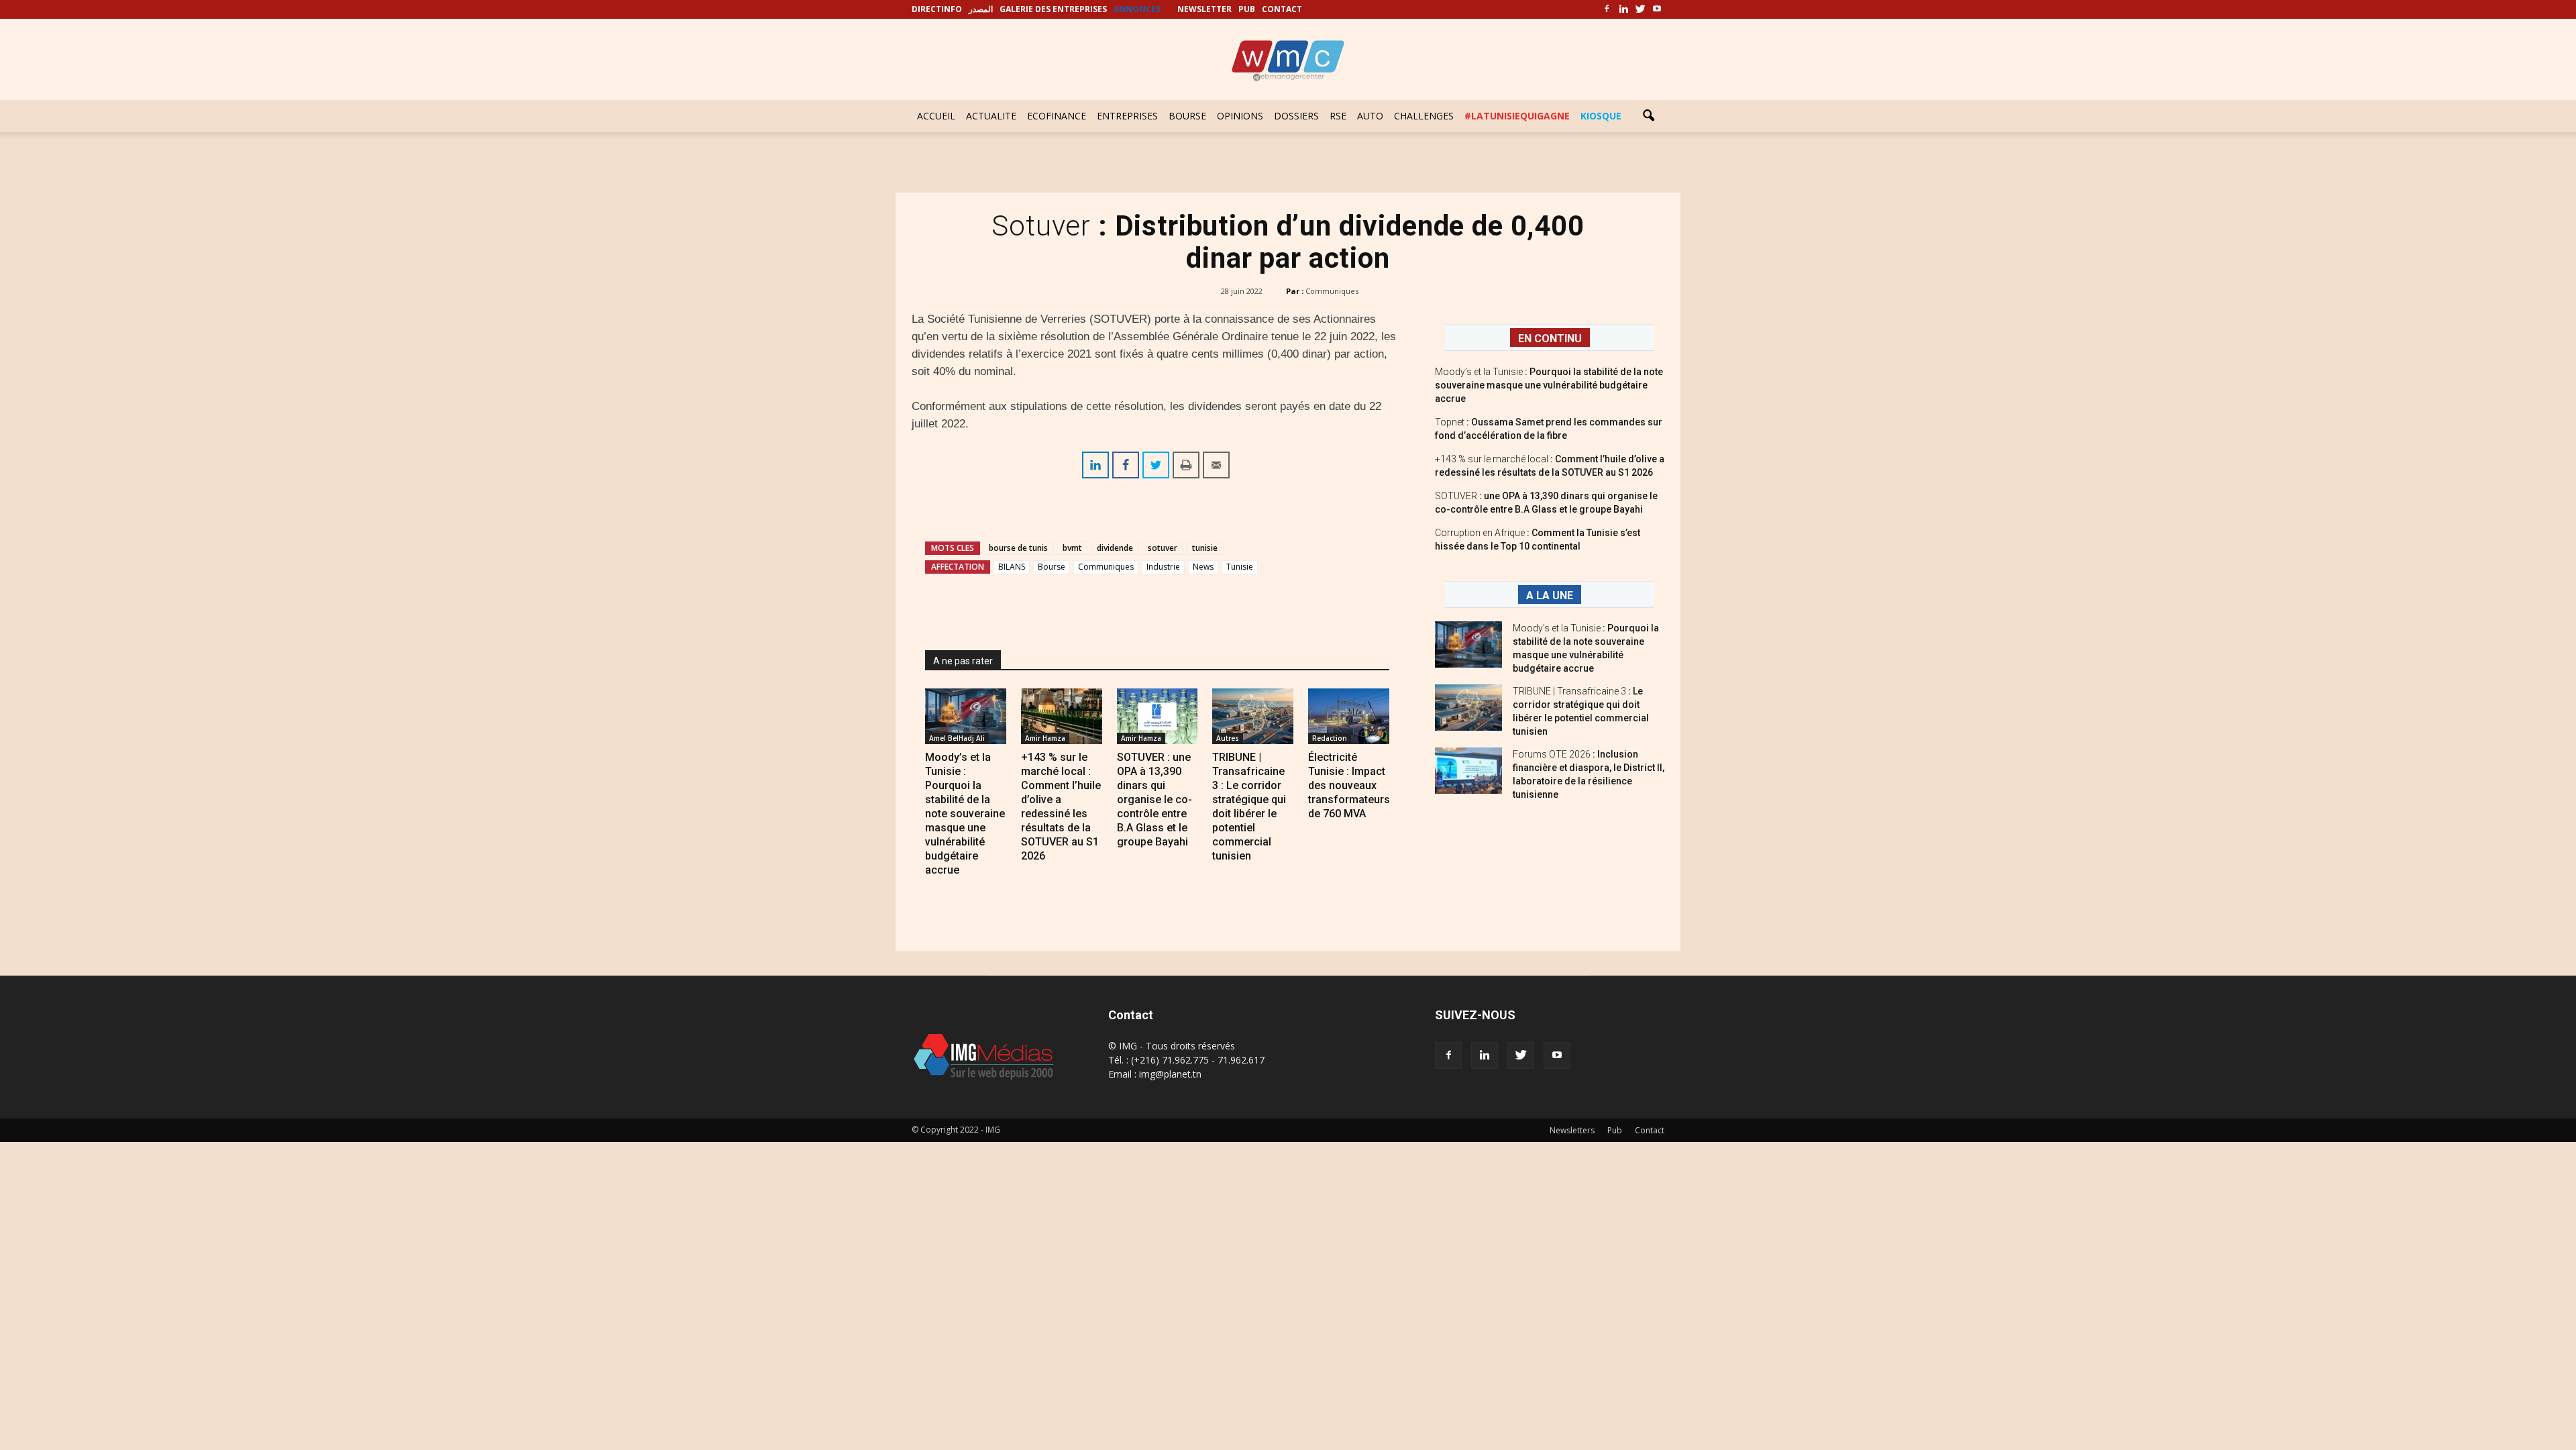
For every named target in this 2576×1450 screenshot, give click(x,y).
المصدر (981, 9)
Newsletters (1572, 1130)
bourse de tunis (1018, 548)
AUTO (1370, 116)
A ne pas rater (963, 661)
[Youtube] (1657, 9)
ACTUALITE (991, 116)
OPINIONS (1240, 116)
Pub (1615, 1130)
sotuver (1163, 548)
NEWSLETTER (1204, 9)
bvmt (1072, 548)
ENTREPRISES (1127, 116)
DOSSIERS (1296, 116)
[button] (1648, 116)
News (1203, 567)
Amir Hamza (1045, 738)
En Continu (1550, 339)
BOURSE (1187, 116)
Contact (1650, 1130)
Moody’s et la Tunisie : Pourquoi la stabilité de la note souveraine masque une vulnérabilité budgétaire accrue (965, 814)
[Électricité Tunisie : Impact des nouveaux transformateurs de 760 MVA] (1349, 716)
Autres (1228, 738)
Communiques (1332, 291)
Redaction (1330, 738)
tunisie (1205, 548)
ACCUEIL (936, 116)
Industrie (1163, 567)
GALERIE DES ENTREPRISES (1053, 9)
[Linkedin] (1623, 9)
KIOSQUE (1601, 116)
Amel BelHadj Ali (957, 738)
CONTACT (1282, 9)
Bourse (1052, 567)
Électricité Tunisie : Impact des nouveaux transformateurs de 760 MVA (1349, 785)
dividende (1115, 548)
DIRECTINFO (937, 9)
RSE (1338, 116)
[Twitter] (1640, 9)
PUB (1247, 9)
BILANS (1012, 567)
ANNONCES (1137, 9)
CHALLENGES (1424, 116)
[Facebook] (1607, 9)
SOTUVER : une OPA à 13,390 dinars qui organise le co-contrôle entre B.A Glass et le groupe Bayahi (1155, 799)
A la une (1550, 595)
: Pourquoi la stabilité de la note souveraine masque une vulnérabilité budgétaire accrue (1549, 385)
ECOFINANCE (1057, 116)
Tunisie (1240, 567)
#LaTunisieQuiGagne (1517, 116)
